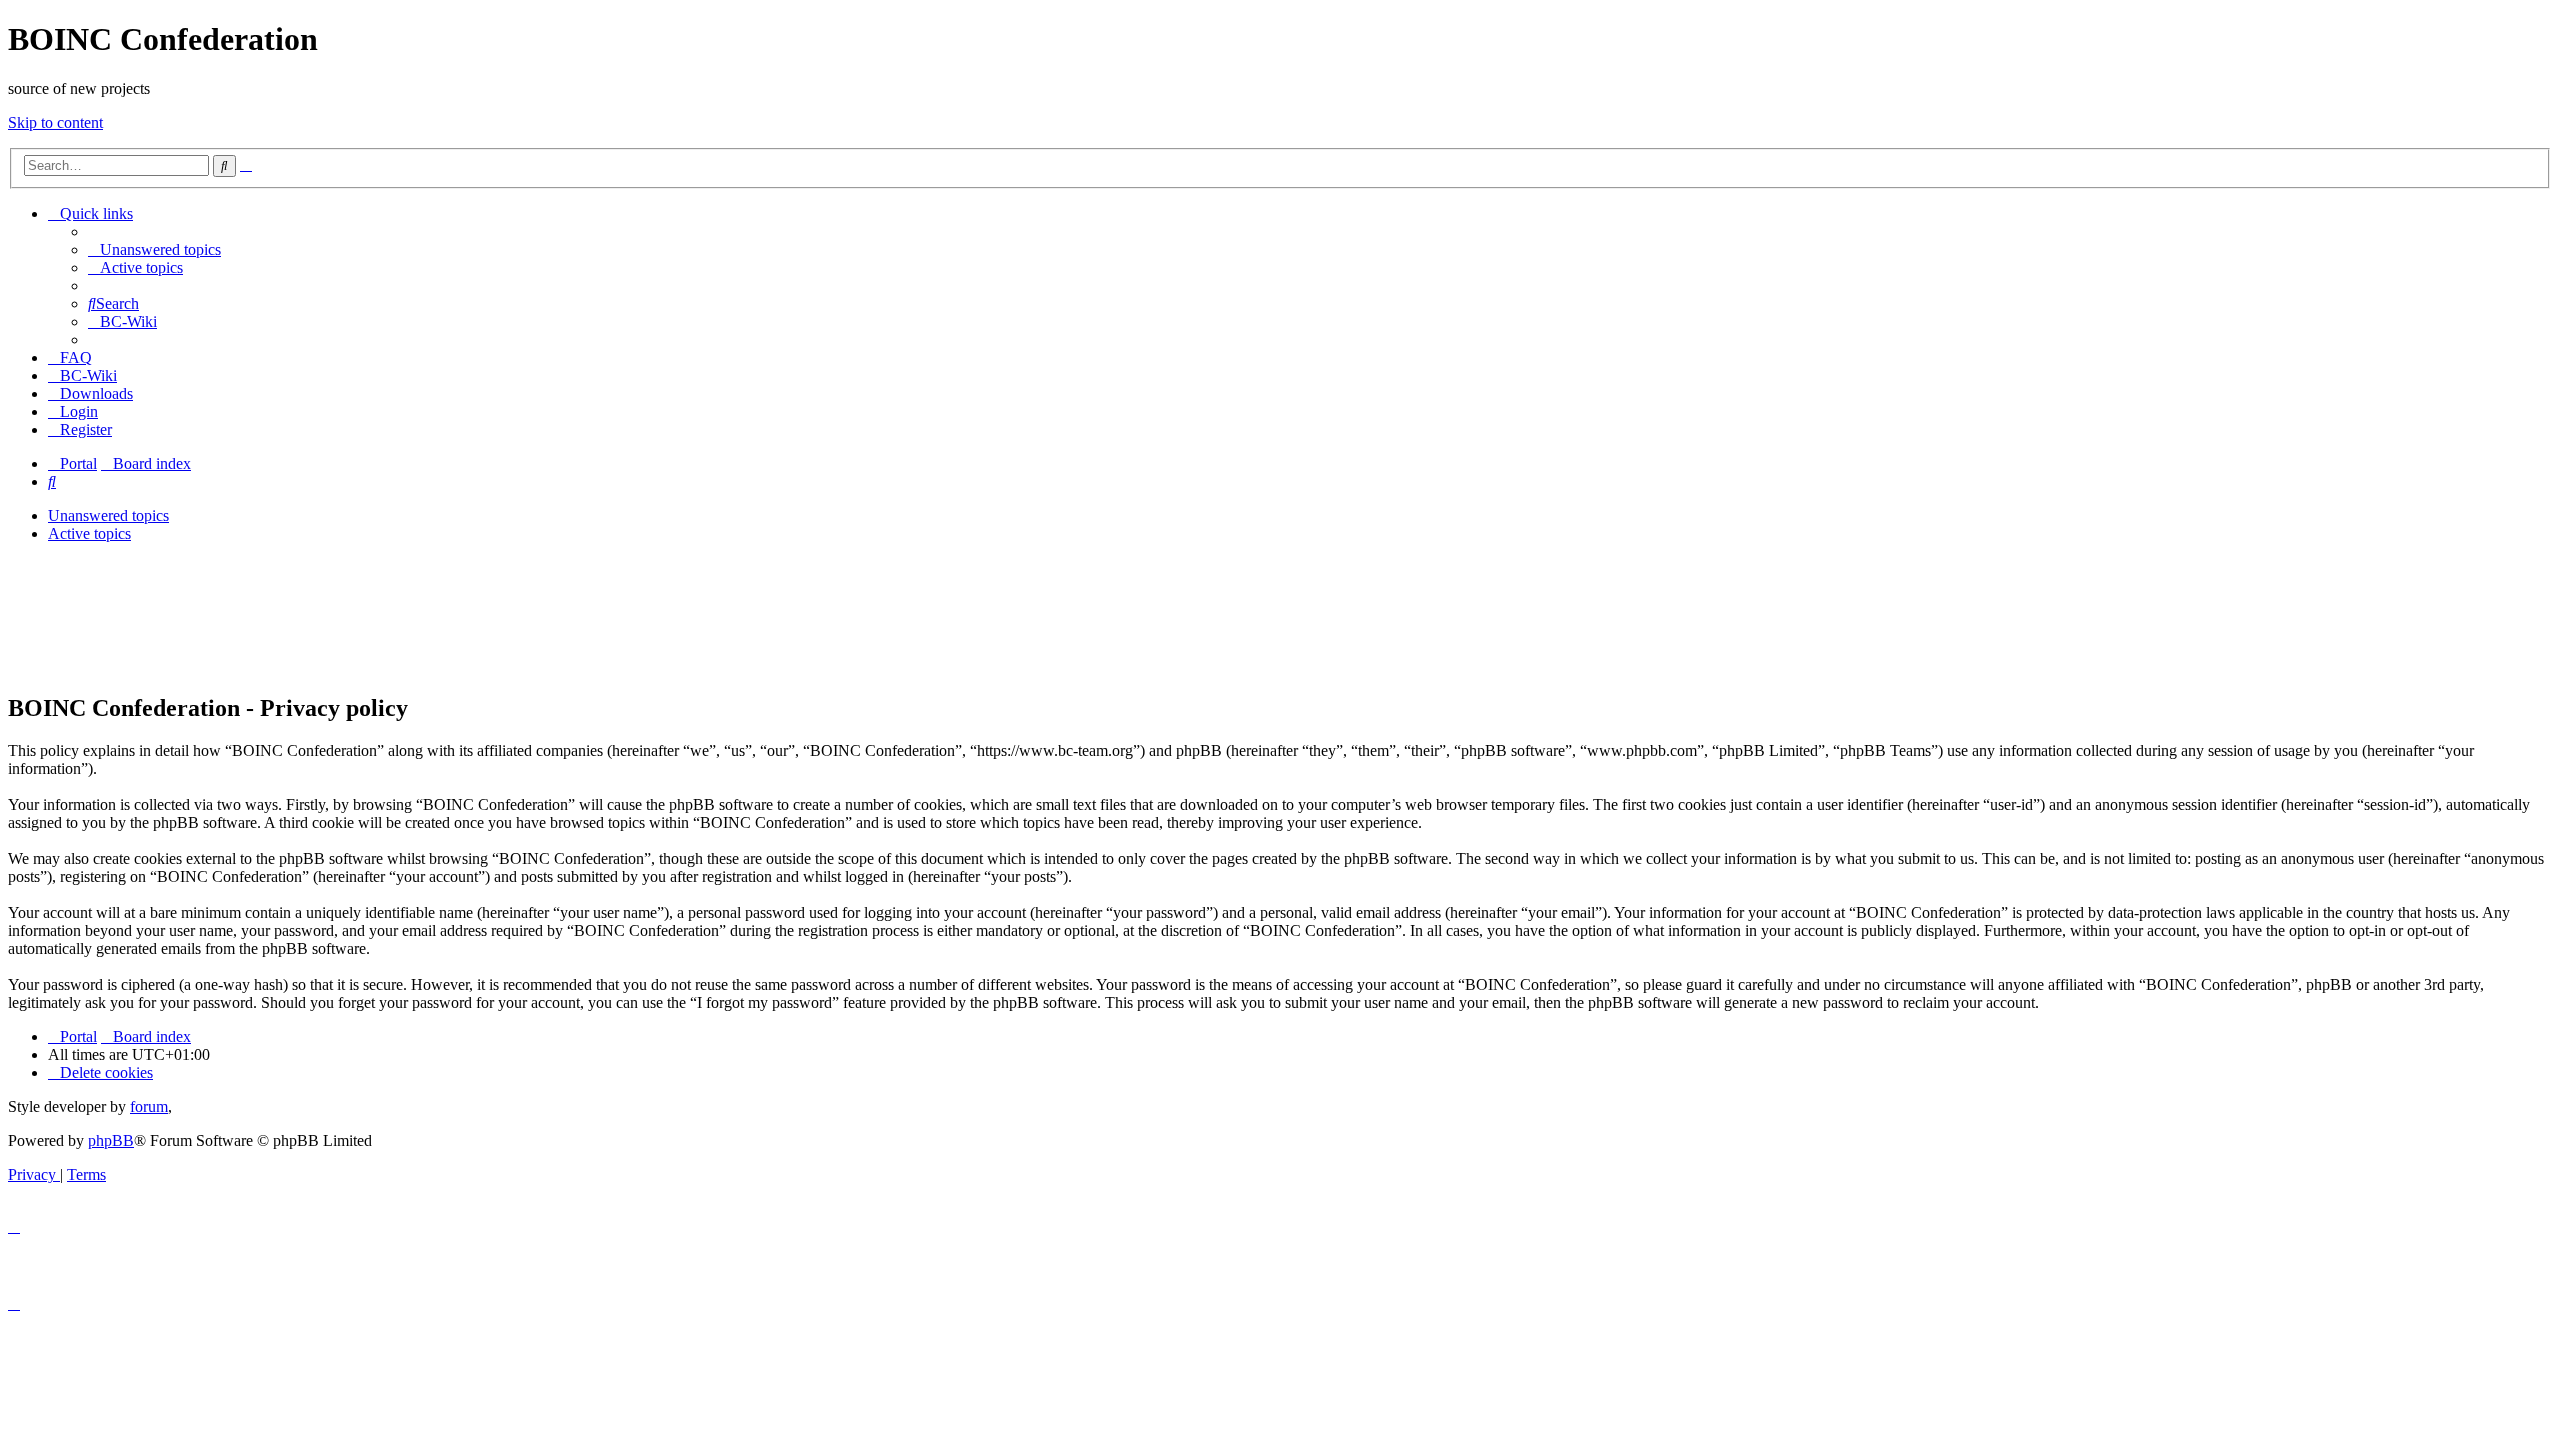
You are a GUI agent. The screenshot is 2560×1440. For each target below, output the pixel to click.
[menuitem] (154, 249)
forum (149, 1106)
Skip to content (55, 122)
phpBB (111, 1140)
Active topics (89, 533)
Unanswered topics (108, 515)
